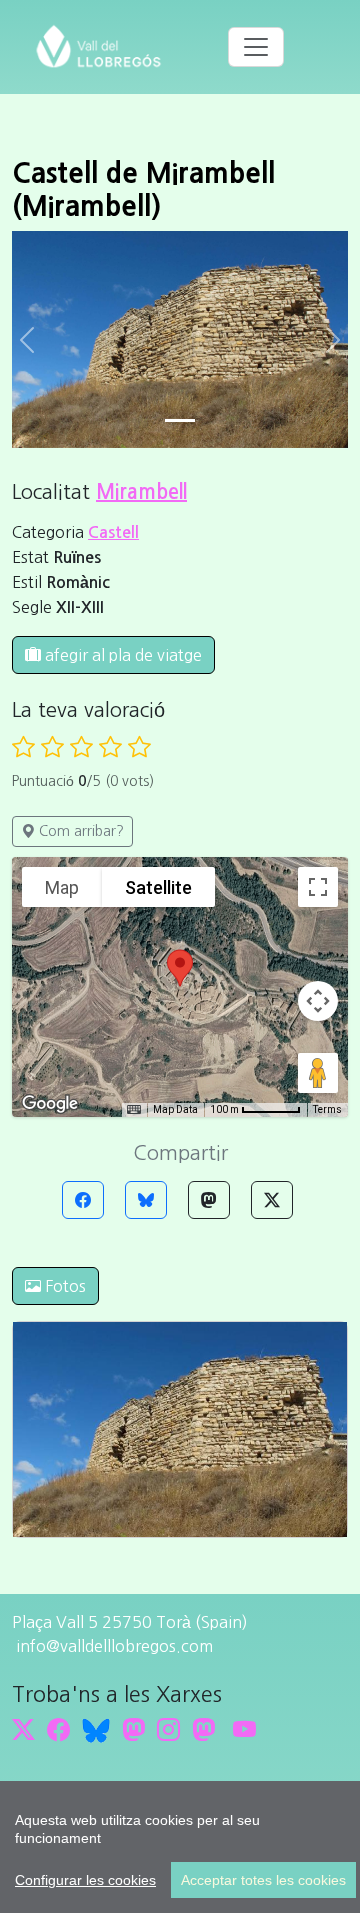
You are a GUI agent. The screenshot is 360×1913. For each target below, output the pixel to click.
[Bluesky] (146, 1200)
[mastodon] (203, 1729)
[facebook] (58, 1729)
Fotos (63, 1286)
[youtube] (244, 1729)
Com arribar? (79, 831)
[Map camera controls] (318, 1001)
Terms (327, 1109)
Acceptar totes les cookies (263, 1880)
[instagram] (168, 1729)
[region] (180, 1847)
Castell (113, 532)
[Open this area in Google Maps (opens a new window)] (50, 1104)
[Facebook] (83, 1200)
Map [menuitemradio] (62, 887)
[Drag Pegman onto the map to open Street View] (318, 1073)
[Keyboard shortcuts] (134, 1110)
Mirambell (141, 492)
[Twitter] (272, 1200)
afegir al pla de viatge (121, 655)
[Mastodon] (209, 1200)
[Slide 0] (180, 420)
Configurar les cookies (85, 1880)
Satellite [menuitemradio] (158, 887)
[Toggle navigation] (256, 47)
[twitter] (23, 1729)
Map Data (175, 1109)
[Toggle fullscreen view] (318, 887)
